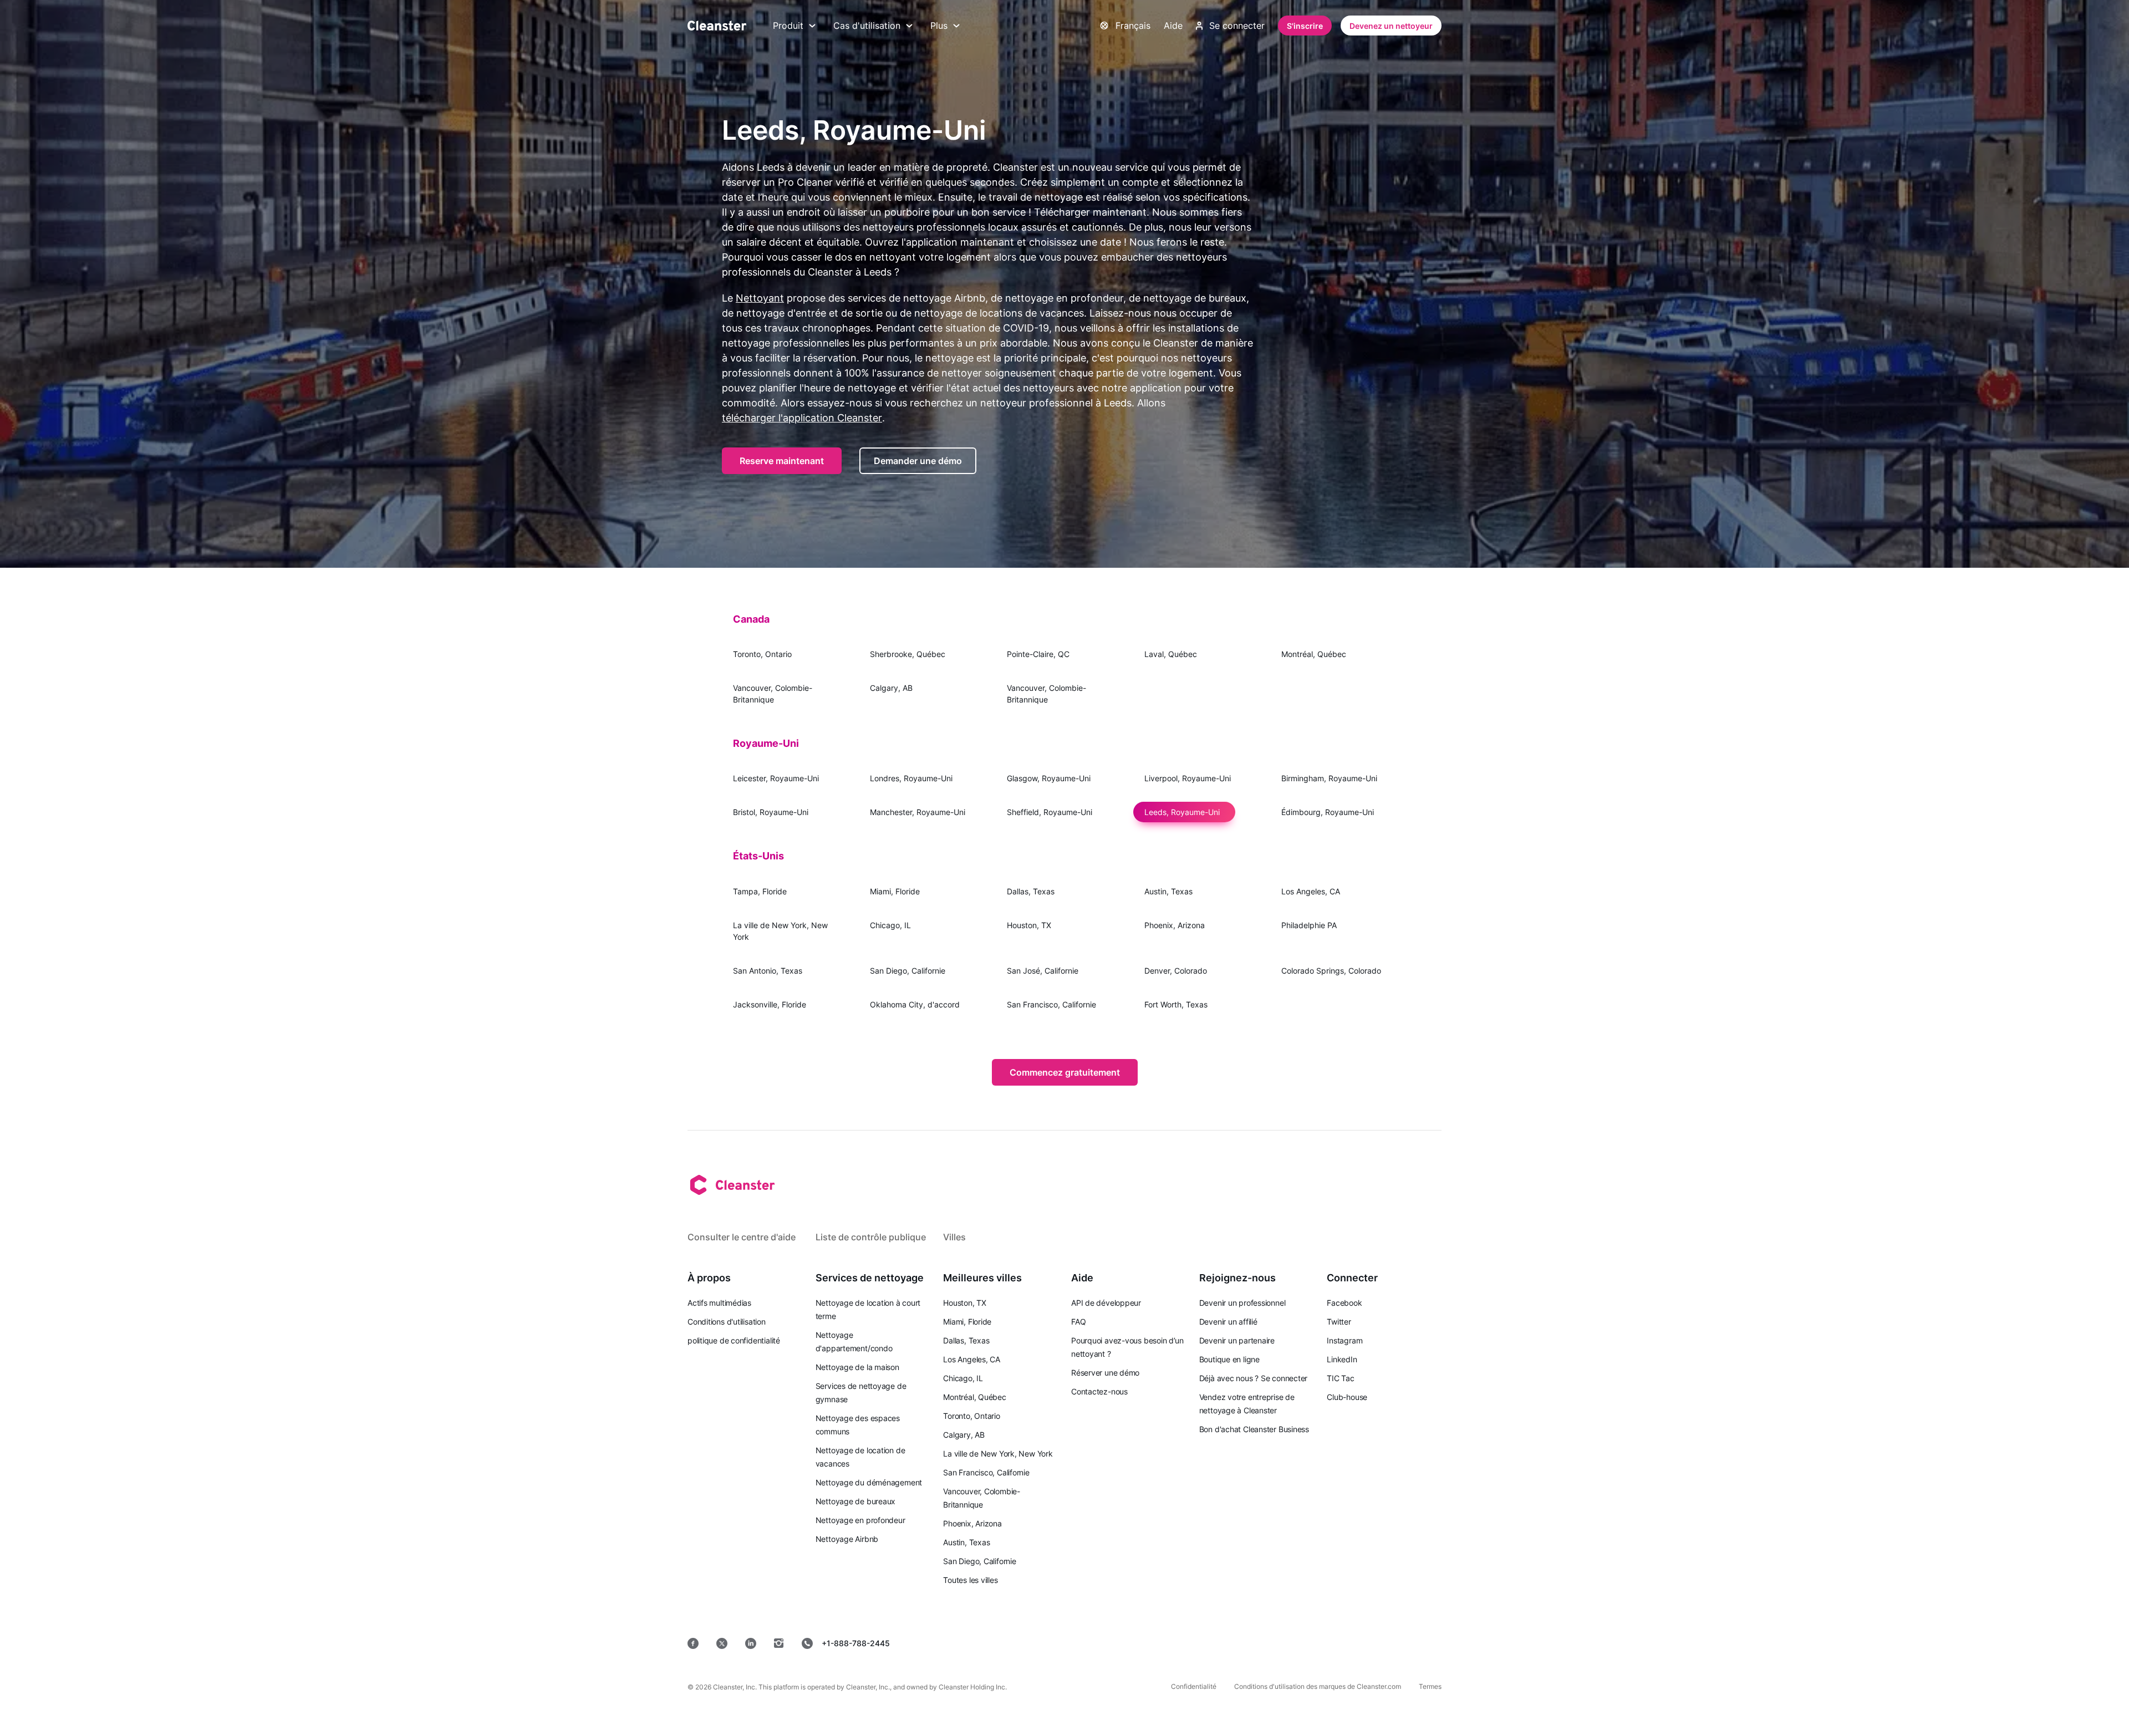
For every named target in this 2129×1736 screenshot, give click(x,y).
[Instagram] (779, 1643)
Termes (1430, 1686)
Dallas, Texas (1031, 891)
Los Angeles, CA (1311, 891)
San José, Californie (1043, 971)
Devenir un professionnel (1242, 1303)
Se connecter (1237, 26)
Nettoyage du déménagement (869, 1482)
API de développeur (1106, 1303)
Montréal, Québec (1314, 654)
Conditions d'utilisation (727, 1322)
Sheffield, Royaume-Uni (1050, 812)
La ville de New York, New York (780, 931)
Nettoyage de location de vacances (860, 1457)
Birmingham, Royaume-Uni (1329, 778)
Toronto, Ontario (762, 654)
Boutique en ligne (1229, 1359)
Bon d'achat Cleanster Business (1254, 1429)
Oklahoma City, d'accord (915, 1004)
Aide (1173, 26)
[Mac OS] (1336, 1643)
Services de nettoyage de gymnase (861, 1393)
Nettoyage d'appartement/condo (854, 1342)
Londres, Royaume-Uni (911, 778)
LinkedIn (1342, 1359)
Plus (939, 26)
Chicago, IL (890, 925)
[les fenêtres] (1408, 1643)
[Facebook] (693, 1643)
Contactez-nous (1099, 1391)
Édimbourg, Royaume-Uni (1328, 812)
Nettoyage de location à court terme (868, 1309)
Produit (788, 26)
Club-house (1347, 1397)
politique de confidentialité (734, 1340)
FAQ (1078, 1322)
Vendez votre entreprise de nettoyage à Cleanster (1247, 1404)
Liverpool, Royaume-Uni (1188, 778)
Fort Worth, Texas (1176, 1004)
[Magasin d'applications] (1181, 1643)
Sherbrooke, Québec (908, 654)
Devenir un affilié (1228, 1322)
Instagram (1344, 1340)
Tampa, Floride (760, 891)
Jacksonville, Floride (770, 1004)
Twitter (1339, 1322)
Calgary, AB (891, 688)
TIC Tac (1340, 1378)
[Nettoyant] (717, 26)
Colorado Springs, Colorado (1331, 971)
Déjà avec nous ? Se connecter (1254, 1378)
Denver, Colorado (1176, 971)
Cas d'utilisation (867, 26)
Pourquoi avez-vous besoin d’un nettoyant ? (1127, 1347)
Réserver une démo (1105, 1373)
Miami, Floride (895, 891)
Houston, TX (1029, 925)
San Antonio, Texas (768, 971)
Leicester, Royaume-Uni (776, 778)
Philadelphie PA (1309, 925)
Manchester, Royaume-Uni (918, 812)
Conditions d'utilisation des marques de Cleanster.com (1318, 1686)
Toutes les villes (970, 1580)
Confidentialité (1194, 1686)
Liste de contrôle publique (871, 1237)
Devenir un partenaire (1237, 1340)
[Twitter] (722, 1643)
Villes (954, 1237)
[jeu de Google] (1261, 1643)
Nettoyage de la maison (857, 1367)
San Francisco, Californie (1051, 1004)
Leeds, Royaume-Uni (1182, 812)
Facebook (1344, 1303)
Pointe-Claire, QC (1038, 654)
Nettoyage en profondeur (860, 1520)
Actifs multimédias (719, 1303)
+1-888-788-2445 (856, 1643)
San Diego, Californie (908, 971)
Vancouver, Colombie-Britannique (773, 694)
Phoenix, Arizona (1175, 925)
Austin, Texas (1168, 891)
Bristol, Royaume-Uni (771, 812)
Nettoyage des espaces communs (858, 1425)
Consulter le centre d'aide (742, 1237)
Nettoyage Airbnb (847, 1539)
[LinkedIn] (751, 1643)
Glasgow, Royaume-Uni (1049, 778)
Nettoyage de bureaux (856, 1501)
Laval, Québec (1171, 654)
